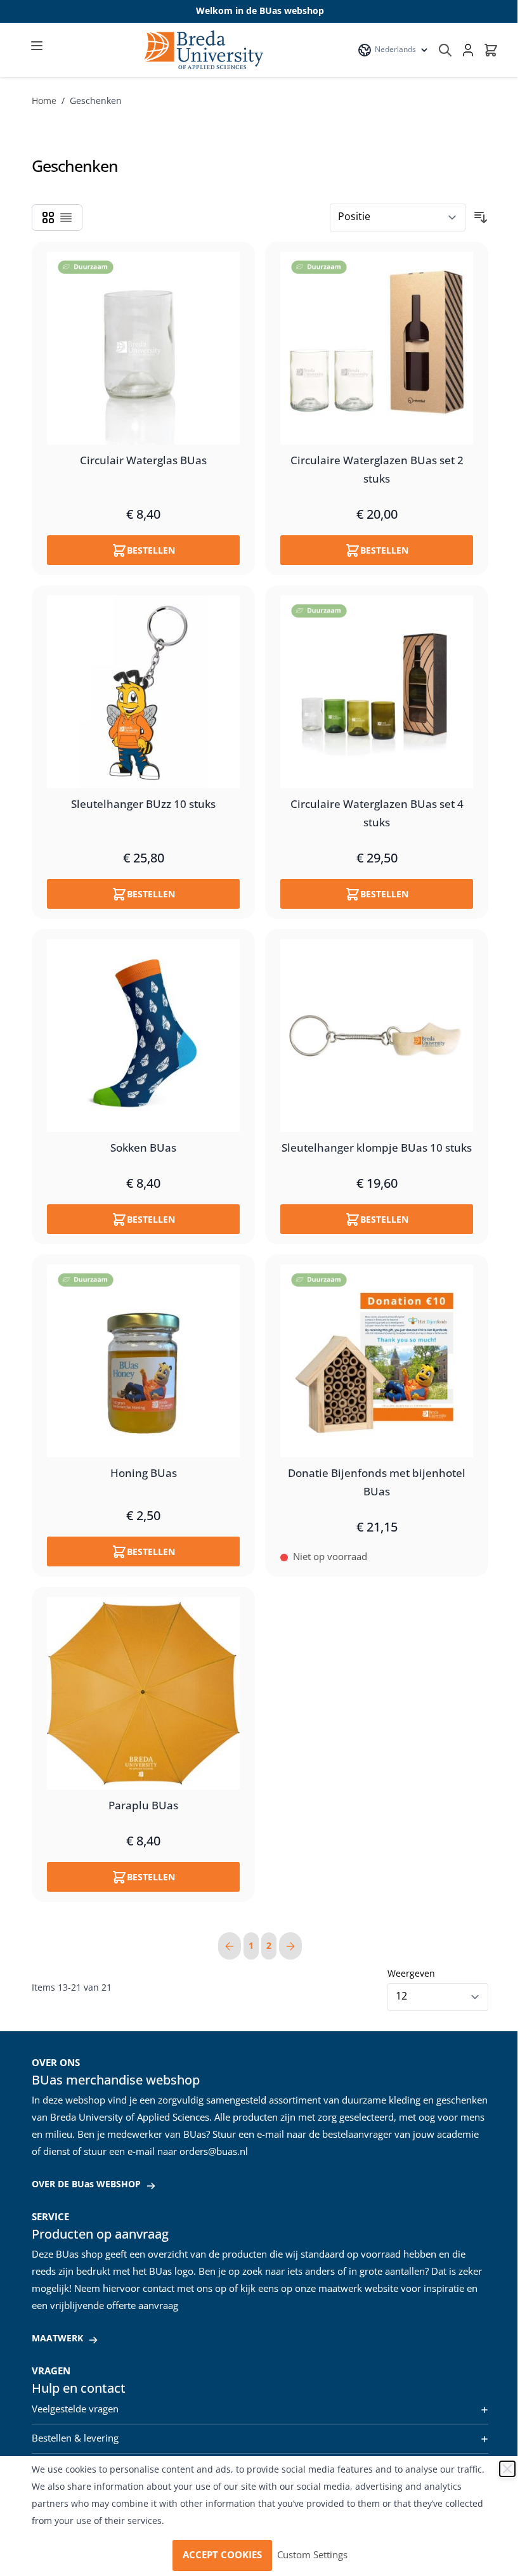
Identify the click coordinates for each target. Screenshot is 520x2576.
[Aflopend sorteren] (481, 218)
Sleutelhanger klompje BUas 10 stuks (377, 1148)
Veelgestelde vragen (75, 2409)
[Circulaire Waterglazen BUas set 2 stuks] (377, 348)
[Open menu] (37, 46)
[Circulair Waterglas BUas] (143, 348)
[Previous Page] (230, 1946)
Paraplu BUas (143, 1806)
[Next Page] (290, 1946)
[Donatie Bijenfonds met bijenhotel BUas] (377, 1361)
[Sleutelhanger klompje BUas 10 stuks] (377, 1036)
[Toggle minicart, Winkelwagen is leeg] (491, 50)
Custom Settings (312, 2555)
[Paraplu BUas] (143, 1693)
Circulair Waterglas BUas (143, 461)
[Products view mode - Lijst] (66, 218)
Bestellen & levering (75, 2438)
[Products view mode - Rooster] (48, 218)
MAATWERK (57, 2339)
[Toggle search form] (445, 50)
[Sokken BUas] (143, 1036)
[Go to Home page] (203, 50)
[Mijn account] (468, 50)
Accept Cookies (222, 2555)
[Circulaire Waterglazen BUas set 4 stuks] (377, 692)
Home (44, 101)
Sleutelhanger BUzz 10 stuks (143, 805)
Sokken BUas (143, 1148)
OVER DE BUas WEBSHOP (86, 2184)
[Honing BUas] (143, 1361)
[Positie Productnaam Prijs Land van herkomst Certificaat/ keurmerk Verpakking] (398, 218)
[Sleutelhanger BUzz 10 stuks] (143, 692)
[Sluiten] (507, 2469)
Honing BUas (144, 1474)
